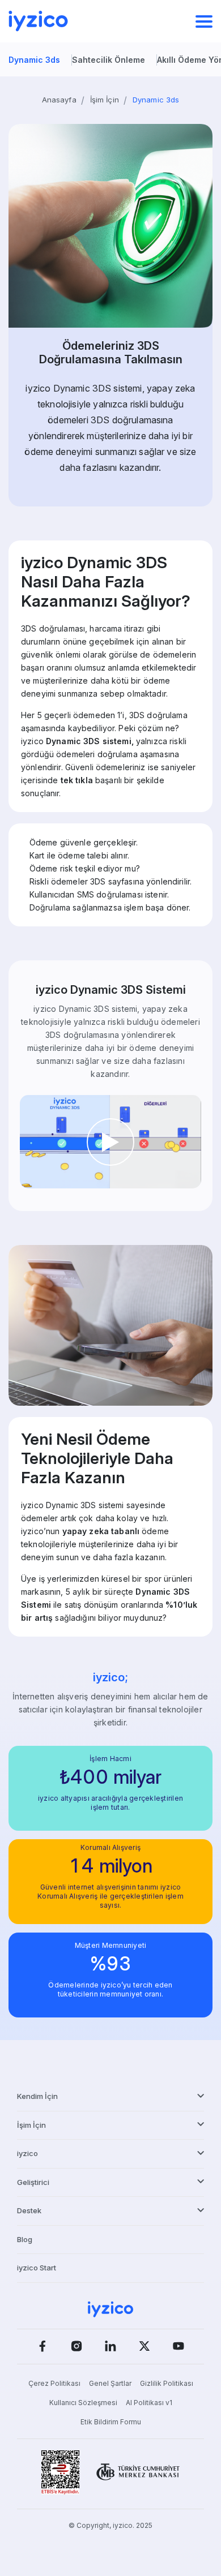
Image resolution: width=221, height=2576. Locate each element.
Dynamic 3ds (34, 60)
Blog (25, 2239)
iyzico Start (37, 2268)
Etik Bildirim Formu (111, 2422)
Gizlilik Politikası (167, 2383)
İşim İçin (105, 100)
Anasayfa (59, 100)
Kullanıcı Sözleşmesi (83, 2403)
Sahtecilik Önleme (109, 60)
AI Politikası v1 (149, 2403)
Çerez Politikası (54, 2383)
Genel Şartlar (110, 2383)
